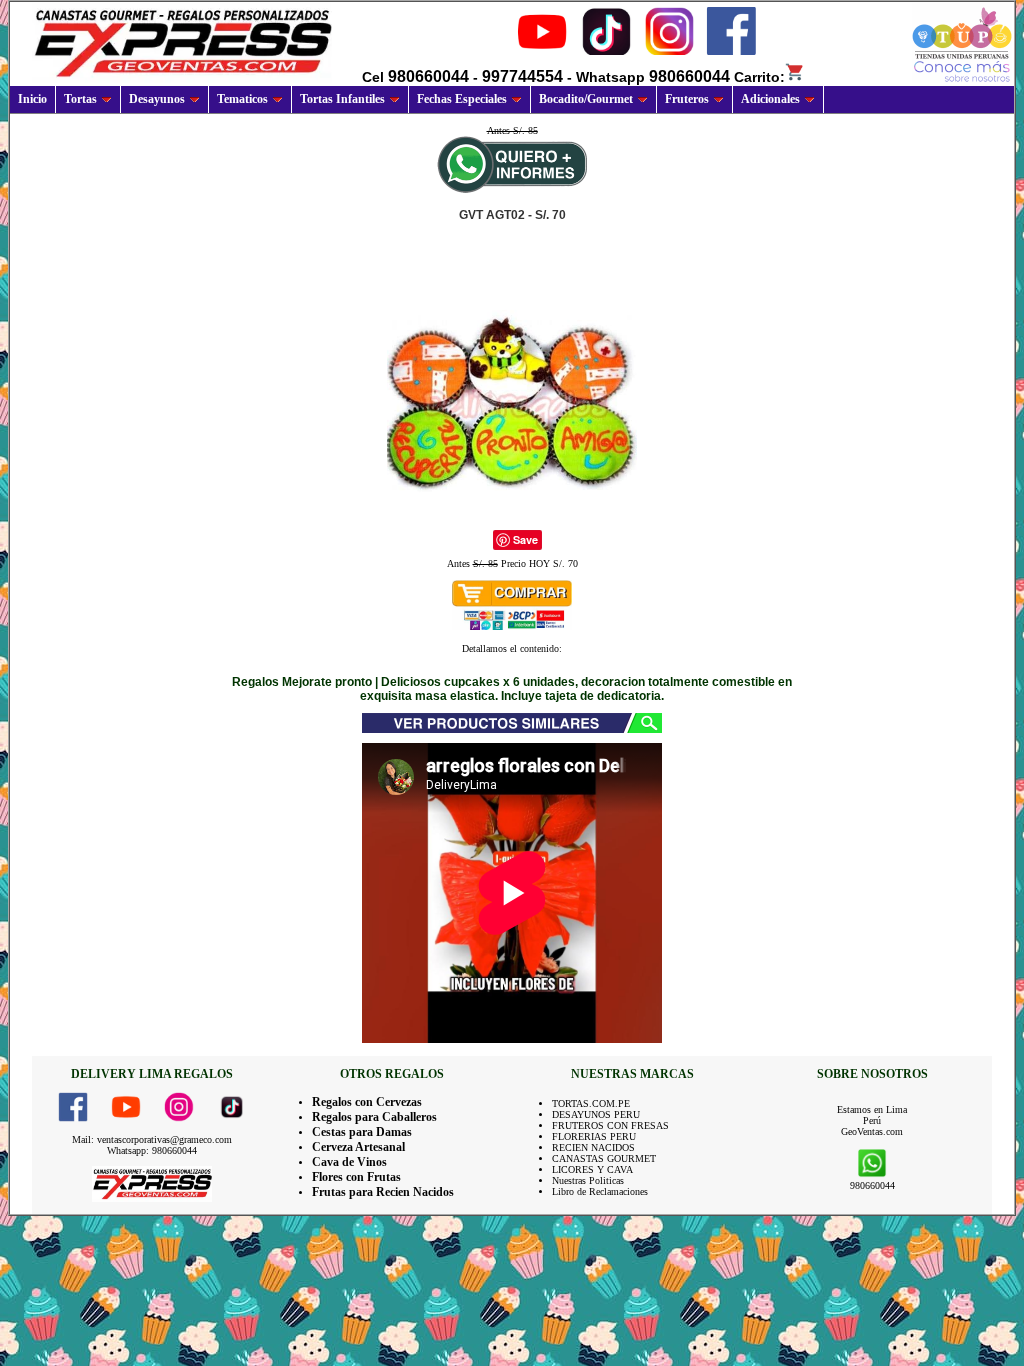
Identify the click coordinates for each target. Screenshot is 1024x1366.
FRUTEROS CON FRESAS (610, 1125)
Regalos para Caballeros (374, 1117)
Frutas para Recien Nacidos (383, 1192)
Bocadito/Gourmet (586, 99)
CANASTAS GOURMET (604, 1158)
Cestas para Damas (362, 1132)
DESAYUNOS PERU (596, 1114)
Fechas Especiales (462, 99)
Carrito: (759, 77)
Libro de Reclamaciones (600, 1191)
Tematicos (242, 99)
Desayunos (157, 99)
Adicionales (770, 99)
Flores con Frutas (356, 1177)
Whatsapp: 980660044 (152, 1150)
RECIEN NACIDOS (593, 1147)
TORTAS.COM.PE (591, 1103)
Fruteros (687, 99)
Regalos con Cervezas (367, 1102)
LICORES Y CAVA (592, 1169)
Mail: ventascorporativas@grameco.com (152, 1139)
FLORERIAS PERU (594, 1136)
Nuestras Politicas (588, 1180)
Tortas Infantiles (342, 99)
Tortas (80, 99)
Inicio (32, 99)
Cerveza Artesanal (358, 1147)
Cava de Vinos (349, 1162)
